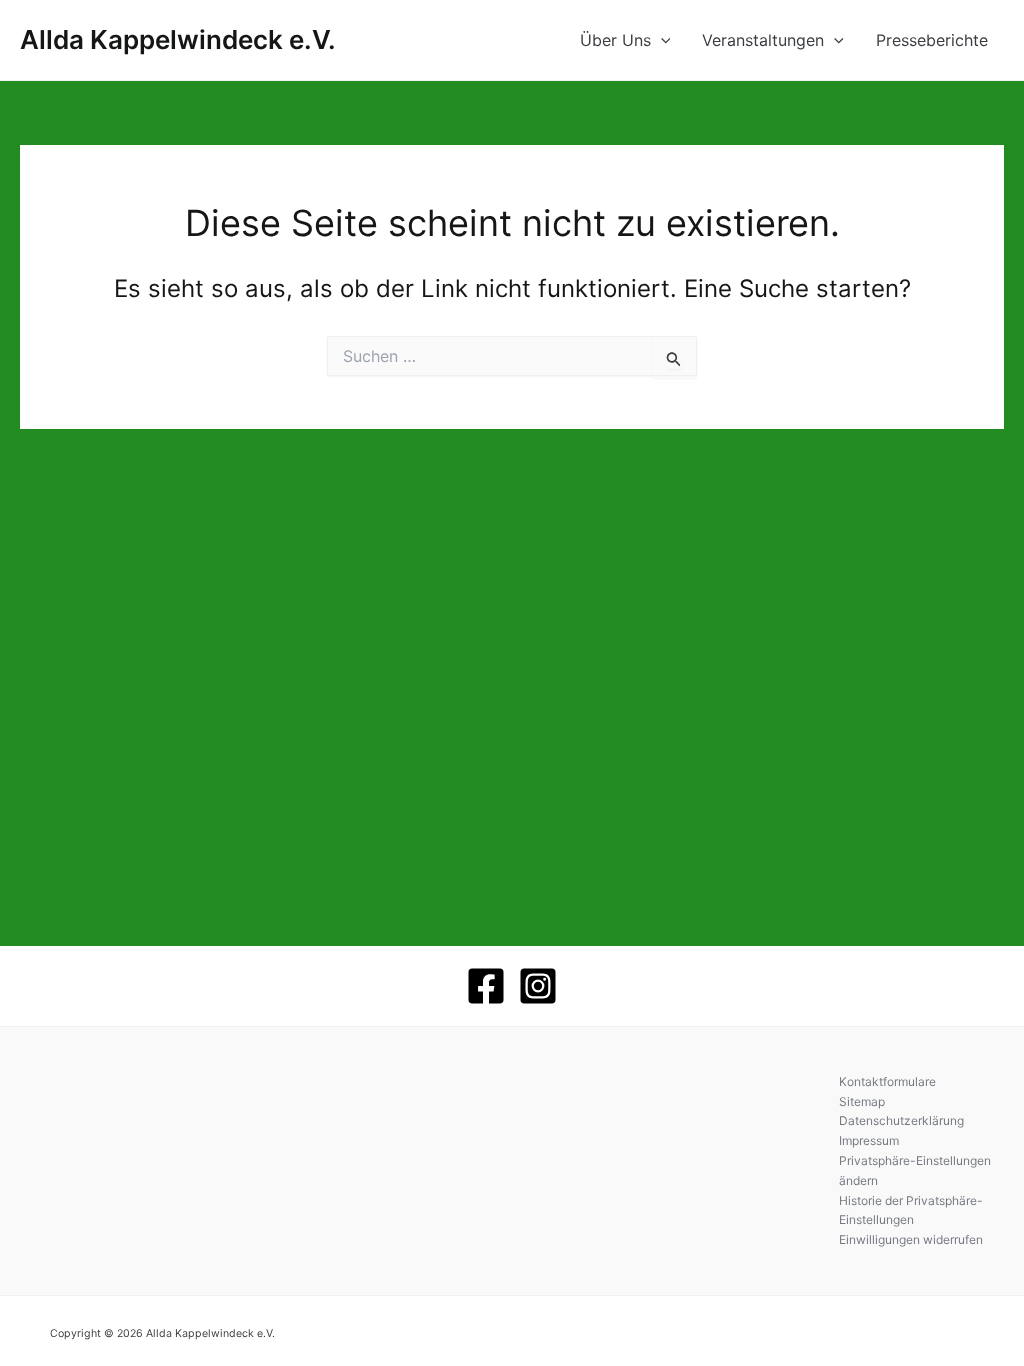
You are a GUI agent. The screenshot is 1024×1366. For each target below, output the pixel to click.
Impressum (869, 1140)
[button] (661, 40)
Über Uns (615, 40)
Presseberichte (932, 40)
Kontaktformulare (887, 1081)
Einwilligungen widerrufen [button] (911, 1239)
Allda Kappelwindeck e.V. (178, 39)
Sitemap (862, 1101)
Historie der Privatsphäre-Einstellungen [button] (911, 1210)
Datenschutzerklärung (901, 1120)
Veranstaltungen (763, 40)
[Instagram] (538, 986)
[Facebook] (486, 986)
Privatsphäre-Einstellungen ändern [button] (915, 1170)
